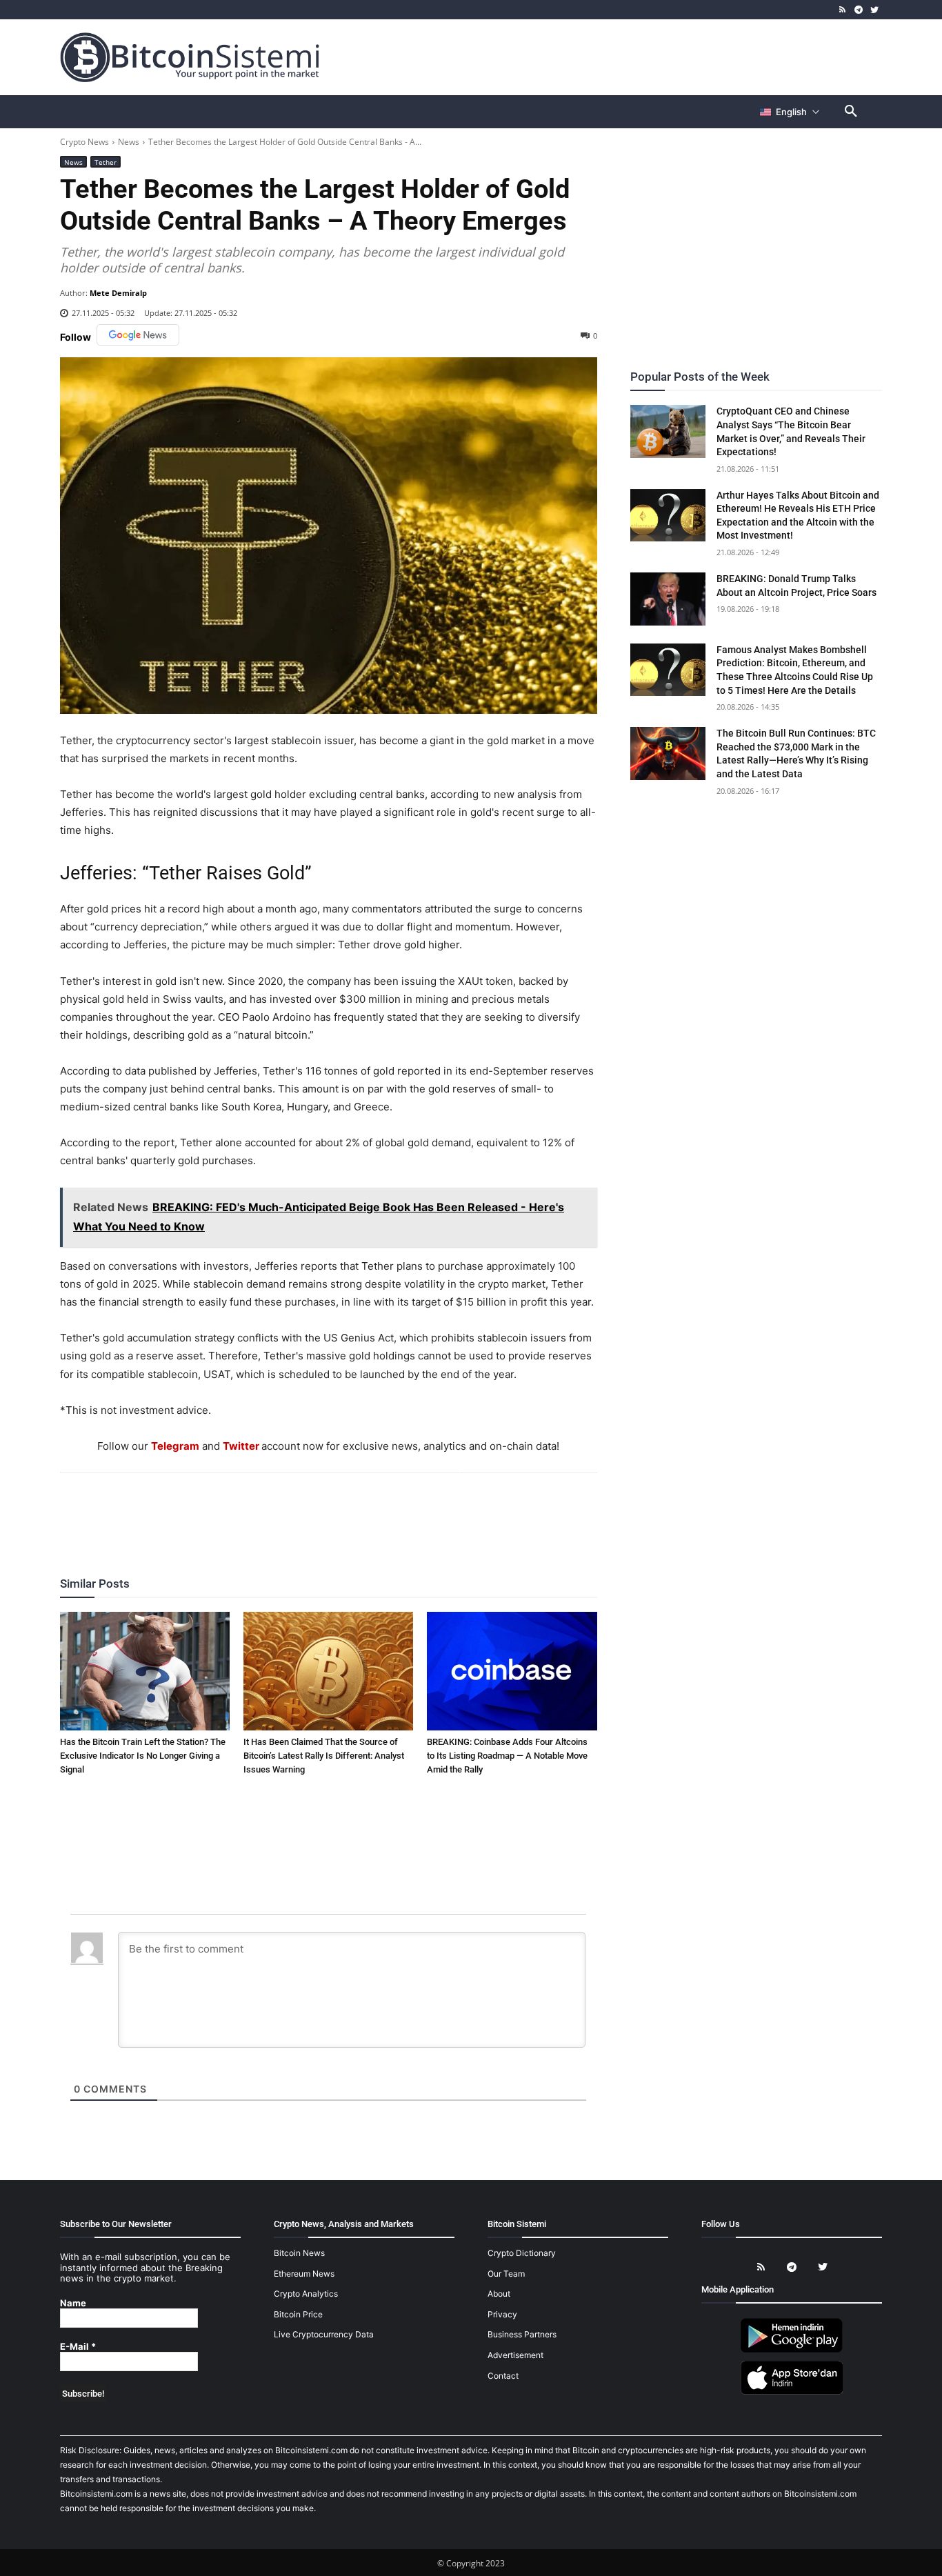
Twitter (241, 1446)
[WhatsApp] (312, 1510)
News (129, 142)
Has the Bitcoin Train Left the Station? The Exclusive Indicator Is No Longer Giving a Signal (143, 1756)
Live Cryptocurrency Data (324, 2335)
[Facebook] (248, 1510)
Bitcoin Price (298, 2314)
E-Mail (78, 2347)
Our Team (506, 2274)
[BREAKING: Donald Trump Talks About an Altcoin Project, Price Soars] (668, 599)
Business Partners (522, 2335)
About (499, 2294)
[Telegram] (858, 10)
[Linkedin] (343, 1510)
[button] (851, 112)
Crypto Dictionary (522, 2253)
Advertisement (515, 2355)
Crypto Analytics (306, 2294)
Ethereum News (304, 2274)
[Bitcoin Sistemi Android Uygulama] (792, 2350)
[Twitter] (874, 10)
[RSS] (843, 10)
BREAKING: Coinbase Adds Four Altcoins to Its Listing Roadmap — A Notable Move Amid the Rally (507, 1756)
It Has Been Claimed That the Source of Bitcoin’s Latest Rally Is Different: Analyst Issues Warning (324, 1756)
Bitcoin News (299, 2253)
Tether (106, 162)
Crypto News (84, 142)
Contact (503, 2376)
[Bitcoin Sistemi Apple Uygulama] (792, 2392)
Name (73, 2303)
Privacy (502, 2314)
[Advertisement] (632, 57)
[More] (408, 1510)
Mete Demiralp (118, 293)
